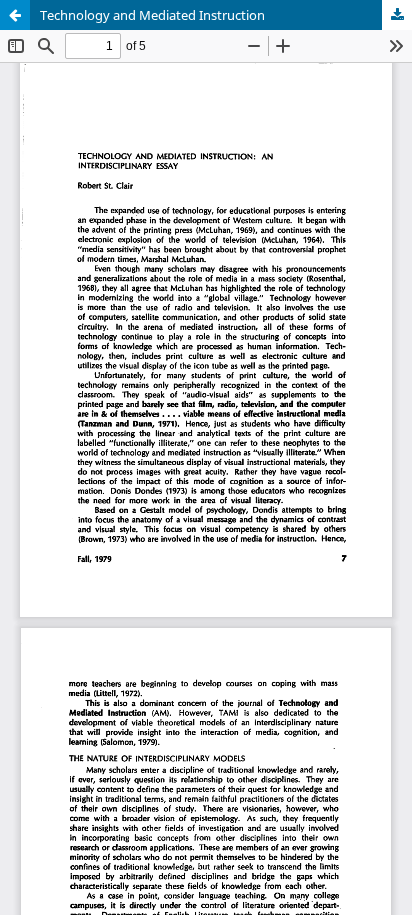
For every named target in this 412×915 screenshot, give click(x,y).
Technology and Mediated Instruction (152, 15)
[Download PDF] (397, 15)
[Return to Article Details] (15, 15)
